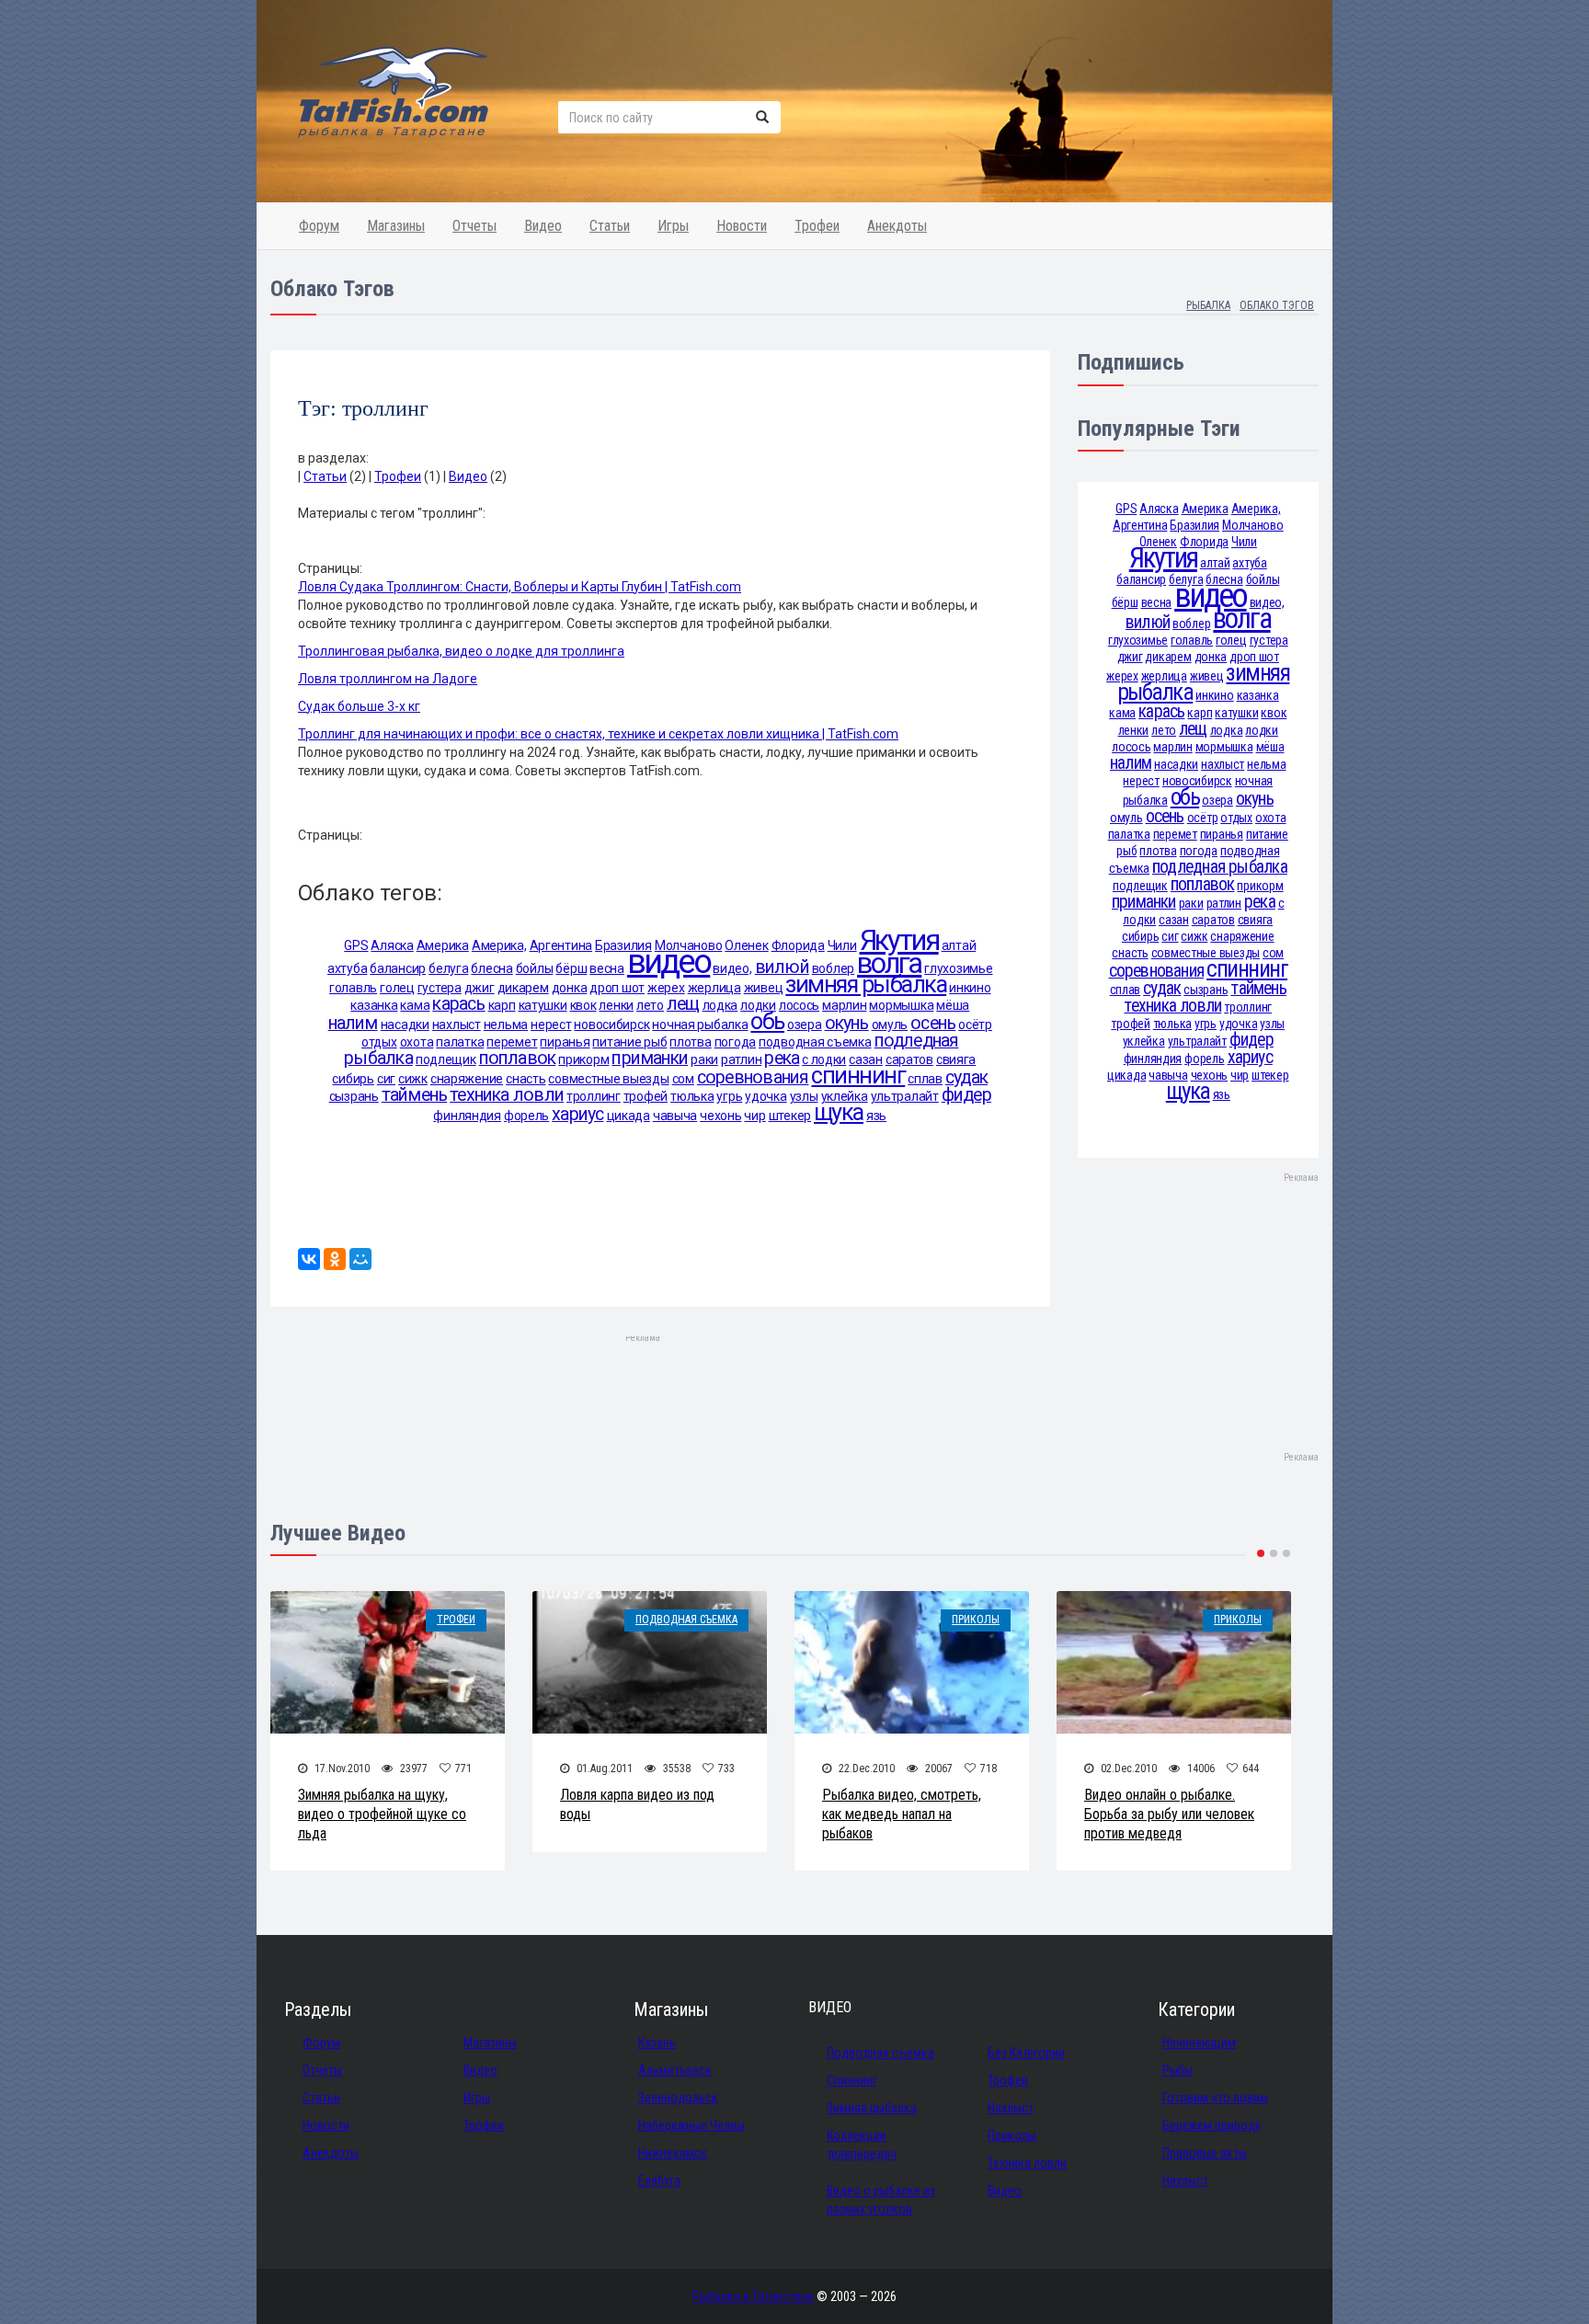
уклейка (845, 1096)
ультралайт (905, 1096)
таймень (415, 1095)
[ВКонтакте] (309, 1259)
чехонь (720, 1116)
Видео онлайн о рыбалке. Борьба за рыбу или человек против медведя (1169, 1814)
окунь (847, 1023)
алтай (959, 945)
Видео (543, 226)
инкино (970, 988)
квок (583, 1005)
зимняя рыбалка (866, 985)
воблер (833, 968)
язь (876, 1116)
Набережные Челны (692, 2125)
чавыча (675, 1116)
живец (764, 988)
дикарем (523, 988)
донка (570, 988)
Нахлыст (1011, 2108)
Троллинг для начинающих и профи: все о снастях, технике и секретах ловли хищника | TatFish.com (598, 734)
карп (502, 1005)
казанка (374, 1005)
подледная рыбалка (1220, 867)
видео (669, 962)
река (782, 1058)
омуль (890, 1025)
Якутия (899, 940)
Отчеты (474, 226)
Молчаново (1252, 525)
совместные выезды (608, 1079)
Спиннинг (852, 2080)
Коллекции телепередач (862, 2145)
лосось (799, 1005)
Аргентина (561, 945)
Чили (842, 945)
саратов (909, 1059)
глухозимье (958, 968)
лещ (683, 1004)
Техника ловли (1027, 2163)
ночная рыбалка (700, 1025)
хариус (577, 1114)
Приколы (976, 1620)
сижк (413, 1079)
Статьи (610, 226)
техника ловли (507, 1095)
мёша (953, 1005)
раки (704, 1059)
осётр (975, 1025)
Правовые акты (1205, 2153)
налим (353, 1023)
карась (458, 1004)
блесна (492, 968)
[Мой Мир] (360, 1259)
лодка (720, 1005)
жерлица (714, 988)
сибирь (353, 1079)
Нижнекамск (673, 2153)
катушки (543, 1005)
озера (805, 1025)
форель (526, 1116)
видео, (732, 968)
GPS (356, 945)
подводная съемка (815, 1042)
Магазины (396, 226)
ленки (616, 1005)
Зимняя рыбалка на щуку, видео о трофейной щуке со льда (382, 1814)
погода (735, 1042)
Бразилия (623, 945)
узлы (804, 1096)
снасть (526, 1079)
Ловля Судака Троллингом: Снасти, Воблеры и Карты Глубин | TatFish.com (520, 587)
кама (415, 1005)
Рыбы (1177, 2070)
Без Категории (1026, 2053)
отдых (379, 1042)
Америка (443, 945)
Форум (319, 226)
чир (754, 1116)
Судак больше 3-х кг (359, 706)
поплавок (518, 1058)
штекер (790, 1116)
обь (767, 1021)
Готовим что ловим (1215, 2098)
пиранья (565, 1042)
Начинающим (1199, 2043)
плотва (690, 1042)
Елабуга (659, 2181)
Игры (673, 226)
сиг (386, 1079)
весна (607, 968)
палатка (460, 1042)
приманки (650, 1058)
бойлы (535, 968)
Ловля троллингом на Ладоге (388, 679)
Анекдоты (897, 226)
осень (933, 1023)
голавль (353, 988)
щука (839, 1112)
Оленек (746, 945)
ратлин (741, 1059)
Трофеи (817, 226)
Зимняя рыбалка (872, 2108)
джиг (480, 988)
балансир (398, 968)
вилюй (782, 967)
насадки (405, 1025)
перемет (512, 1042)
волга (889, 963)
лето (650, 1005)
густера (440, 988)
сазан (866, 1059)
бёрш (571, 968)
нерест (551, 1025)
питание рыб (629, 1042)
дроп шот (617, 988)
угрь (729, 1096)
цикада (629, 1116)
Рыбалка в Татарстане (753, 2296)
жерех (666, 988)
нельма (506, 1025)
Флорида (798, 945)
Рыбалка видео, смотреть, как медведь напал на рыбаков (902, 1814)
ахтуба (347, 968)
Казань (657, 2043)
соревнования (753, 1077)
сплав (925, 1079)
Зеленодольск (678, 2098)
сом (683, 1079)
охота (417, 1042)
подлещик (446, 1059)
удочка (766, 1096)
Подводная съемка (686, 1620)
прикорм (583, 1059)
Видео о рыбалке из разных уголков (881, 2200)
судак (966, 1077)
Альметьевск (675, 2070)
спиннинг (858, 1076)
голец (397, 988)
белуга (448, 968)
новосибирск (612, 1025)
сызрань (354, 1096)
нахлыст (457, 1025)
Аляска (392, 945)
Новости (742, 226)
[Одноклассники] (335, 1259)
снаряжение (467, 1079)
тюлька (692, 1096)
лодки (758, 1005)
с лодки (824, 1059)
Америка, (499, 945)
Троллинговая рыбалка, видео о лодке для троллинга (461, 651)
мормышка (901, 1005)
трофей (646, 1096)
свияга (956, 1059)
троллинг (594, 1096)
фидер (966, 1095)
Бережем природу (1212, 2125)
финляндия (467, 1116)
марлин (844, 1005)
